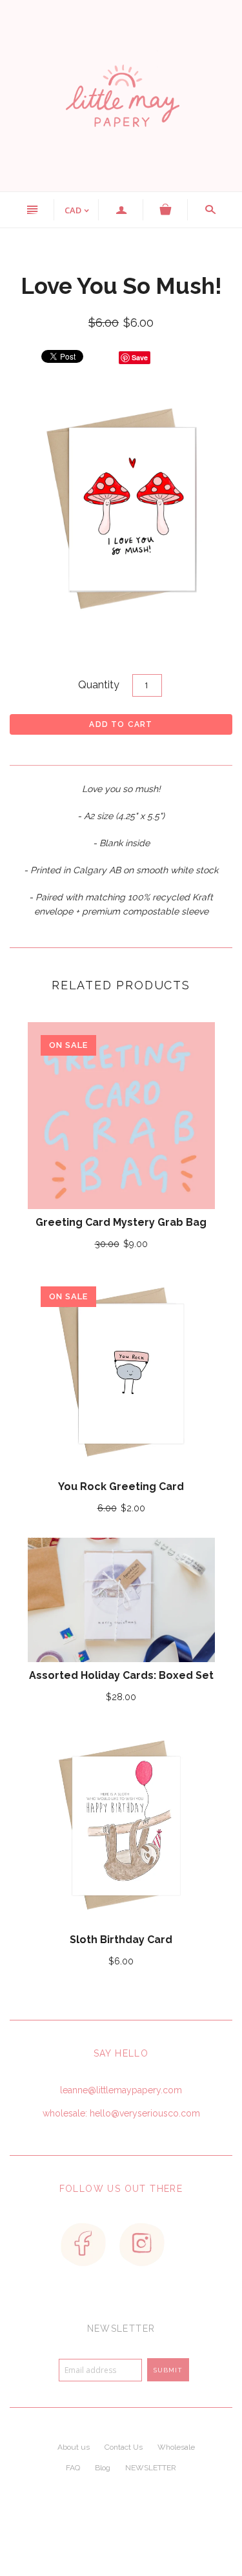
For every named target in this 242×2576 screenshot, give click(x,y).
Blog (103, 2468)
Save (140, 357)
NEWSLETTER (151, 2468)
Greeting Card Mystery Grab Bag (121, 1222)
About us (74, 2447)
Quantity (99, 685)
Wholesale (176, 2447)
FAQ (73, 2468)
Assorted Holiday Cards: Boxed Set (121, 1675)
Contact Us (124, 2447)
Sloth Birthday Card (121, 1940)
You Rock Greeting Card (121, 1487)
